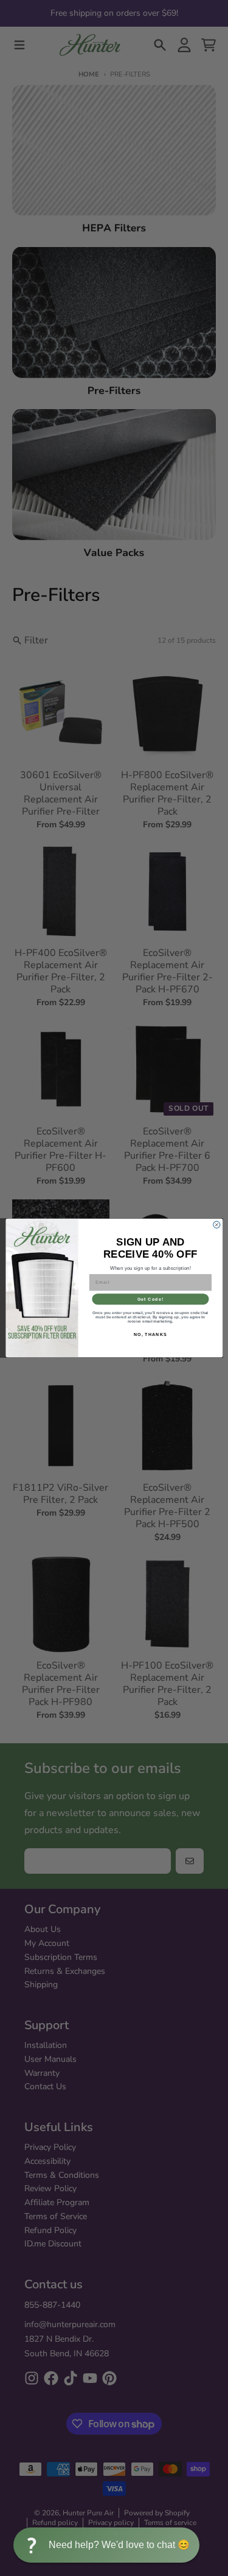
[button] (106, 2545)
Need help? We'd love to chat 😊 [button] (119, 2545)
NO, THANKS (150, 1334)
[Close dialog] (216, 1225)
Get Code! (150, 1299)
